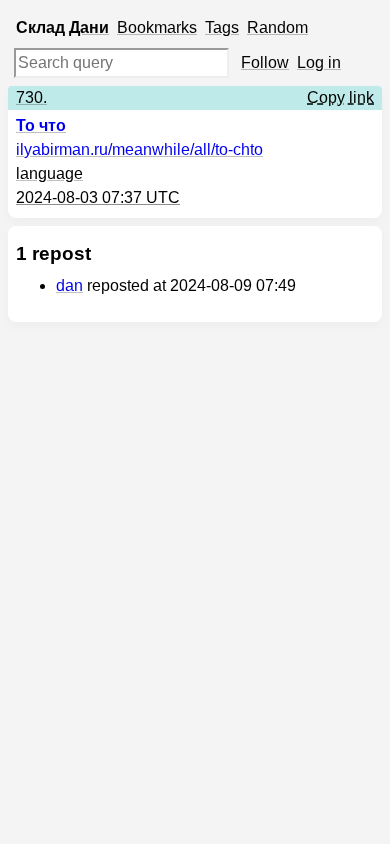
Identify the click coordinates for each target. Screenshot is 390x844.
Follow (265, 62)
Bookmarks (157, 27)
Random (277, 27)
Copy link (340, 97)
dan (69, 285)
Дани (89, 27)
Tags (222, 27)
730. (31, 97)
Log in (319, 62)
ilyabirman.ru (139, 149)
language (49, 173)
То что (41, 125)
